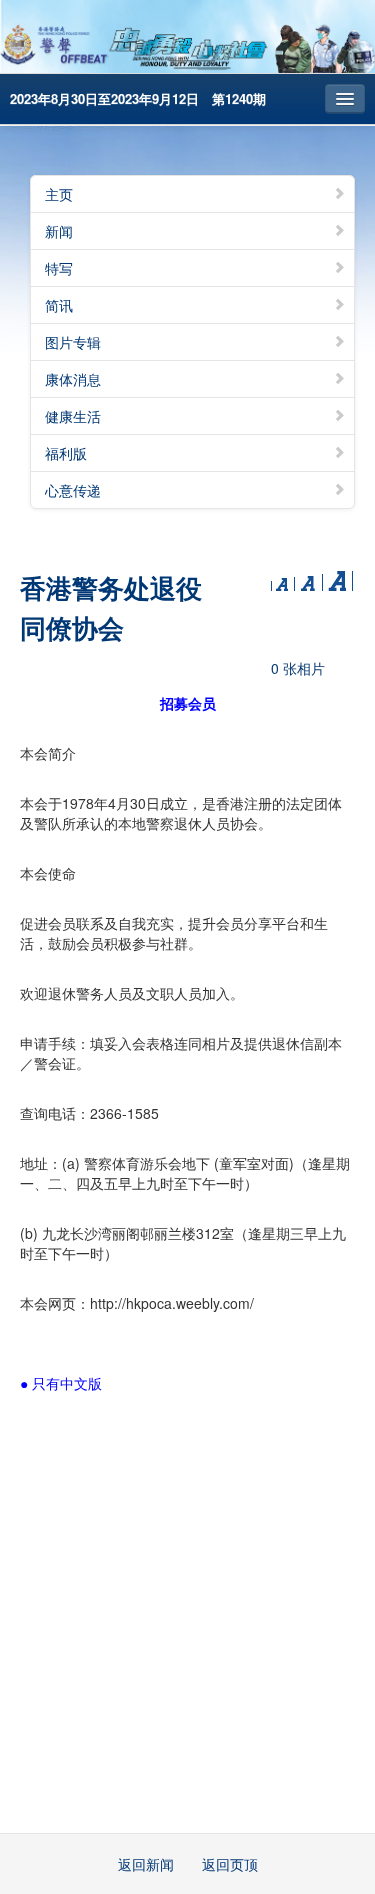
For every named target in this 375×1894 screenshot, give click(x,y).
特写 (59, 268)
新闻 (59, 231)
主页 (59, 194)
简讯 (59, 305)
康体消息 (73, 379)
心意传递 (73, 490)
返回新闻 (146, 1864)
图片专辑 (73, 342)
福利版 (66, 453)
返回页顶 (230, 1864)
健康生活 (73, 416)
